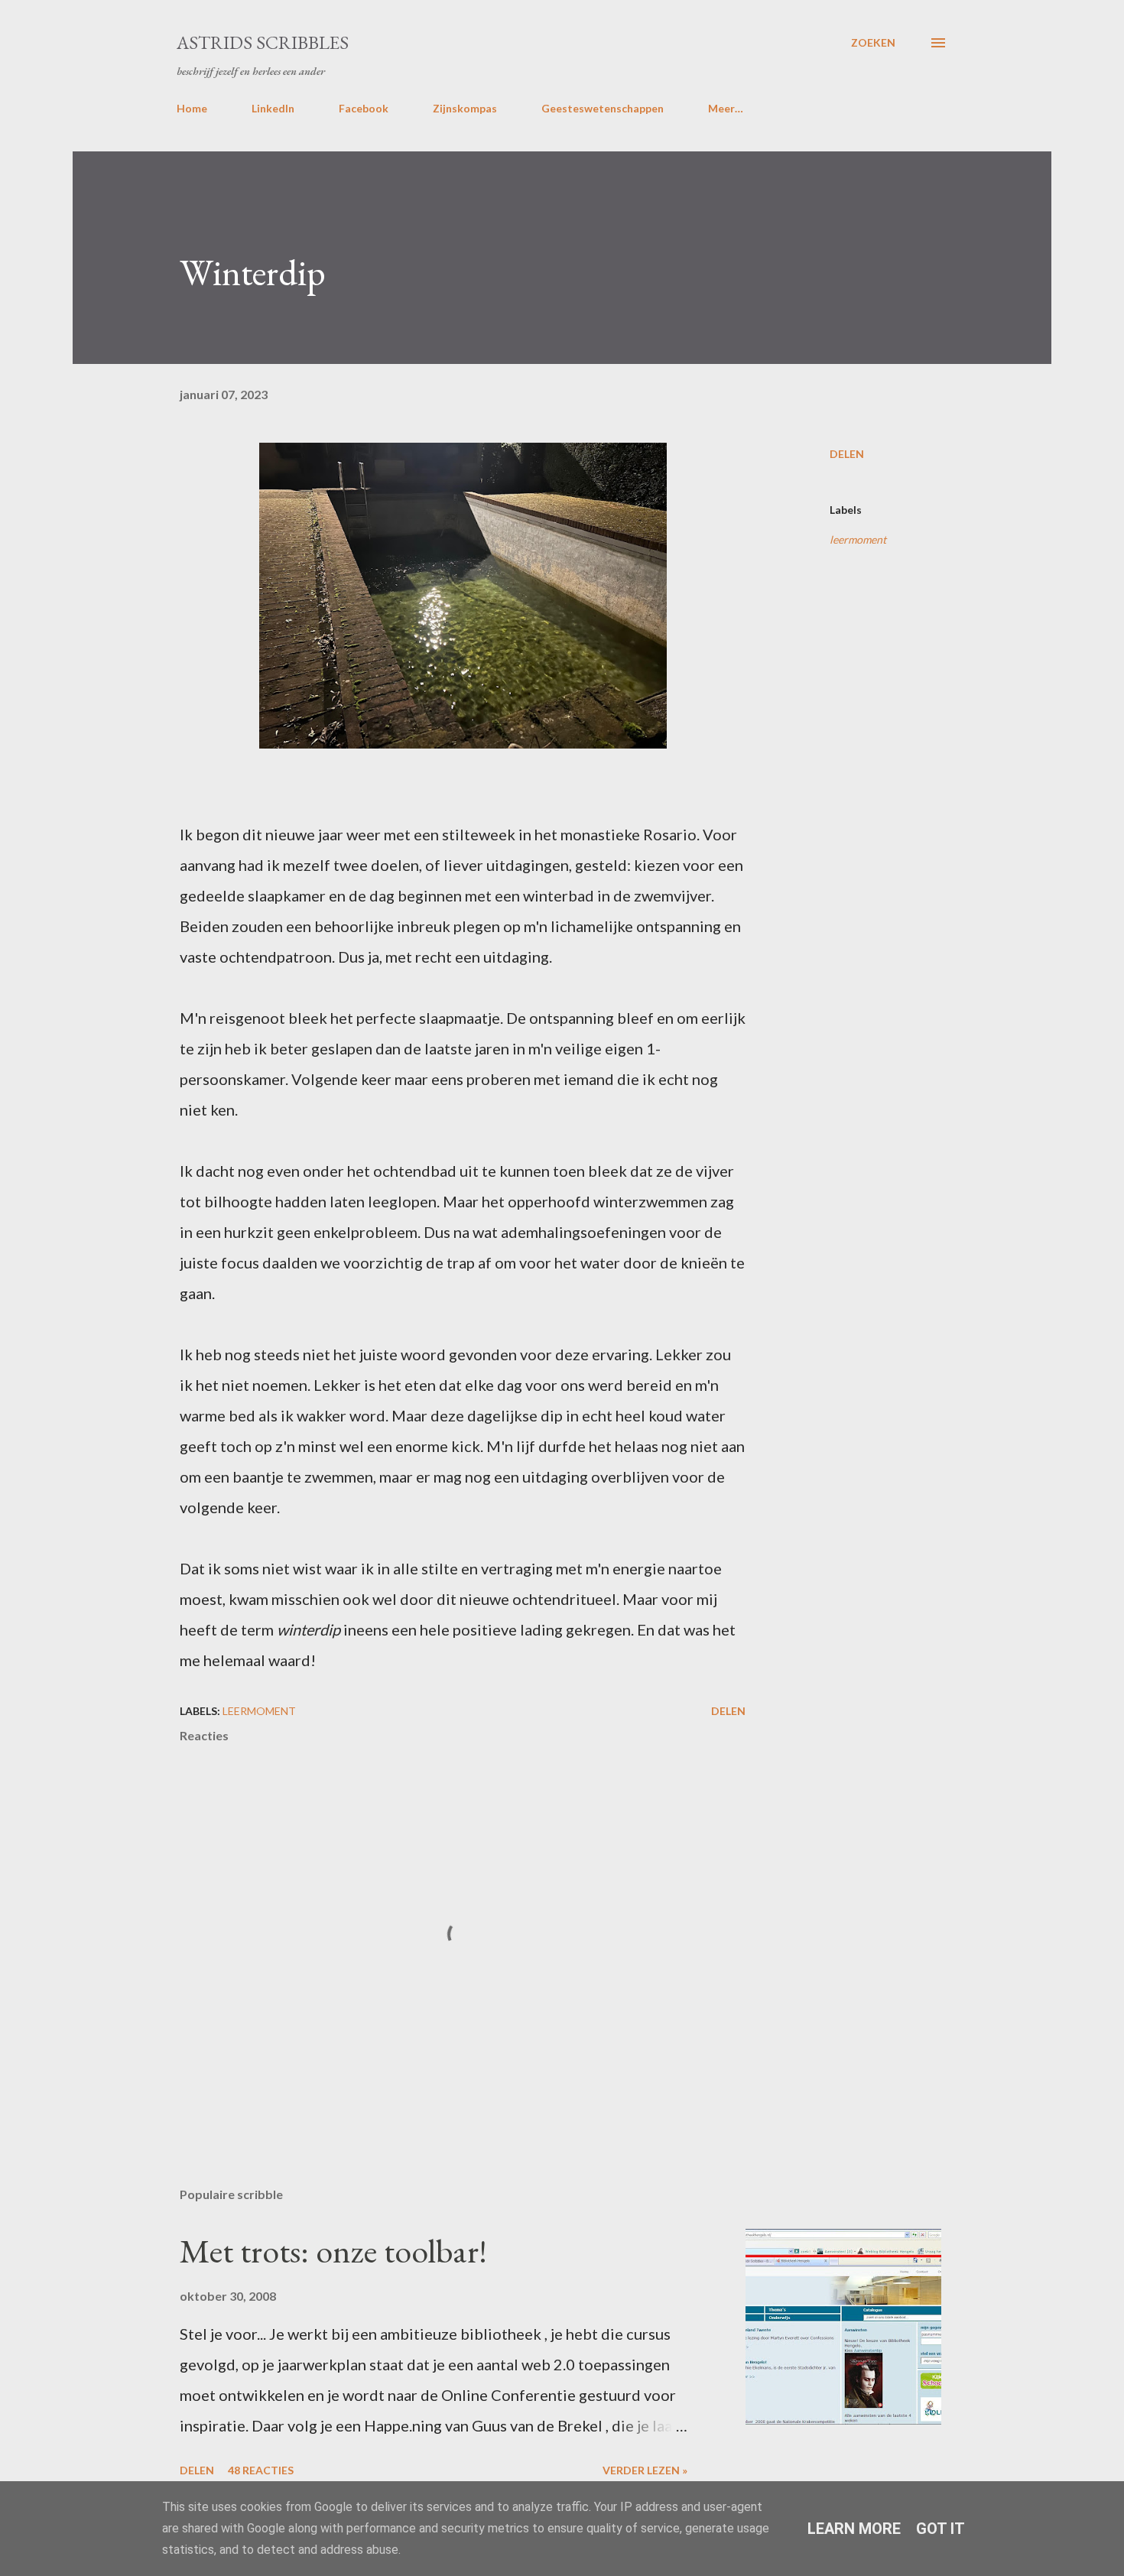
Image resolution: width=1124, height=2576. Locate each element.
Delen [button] (847, 454)
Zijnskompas (465, 108)
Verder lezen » (645, 2470)
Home (192, 108)
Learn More (854, 2529)
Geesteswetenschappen (603, 108)
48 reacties (261, 2470)
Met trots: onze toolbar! (333, 2251)
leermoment (858, 539)
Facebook (364, 108)
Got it (940, 2529)
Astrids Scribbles (263, 42)
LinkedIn (273, 108)
